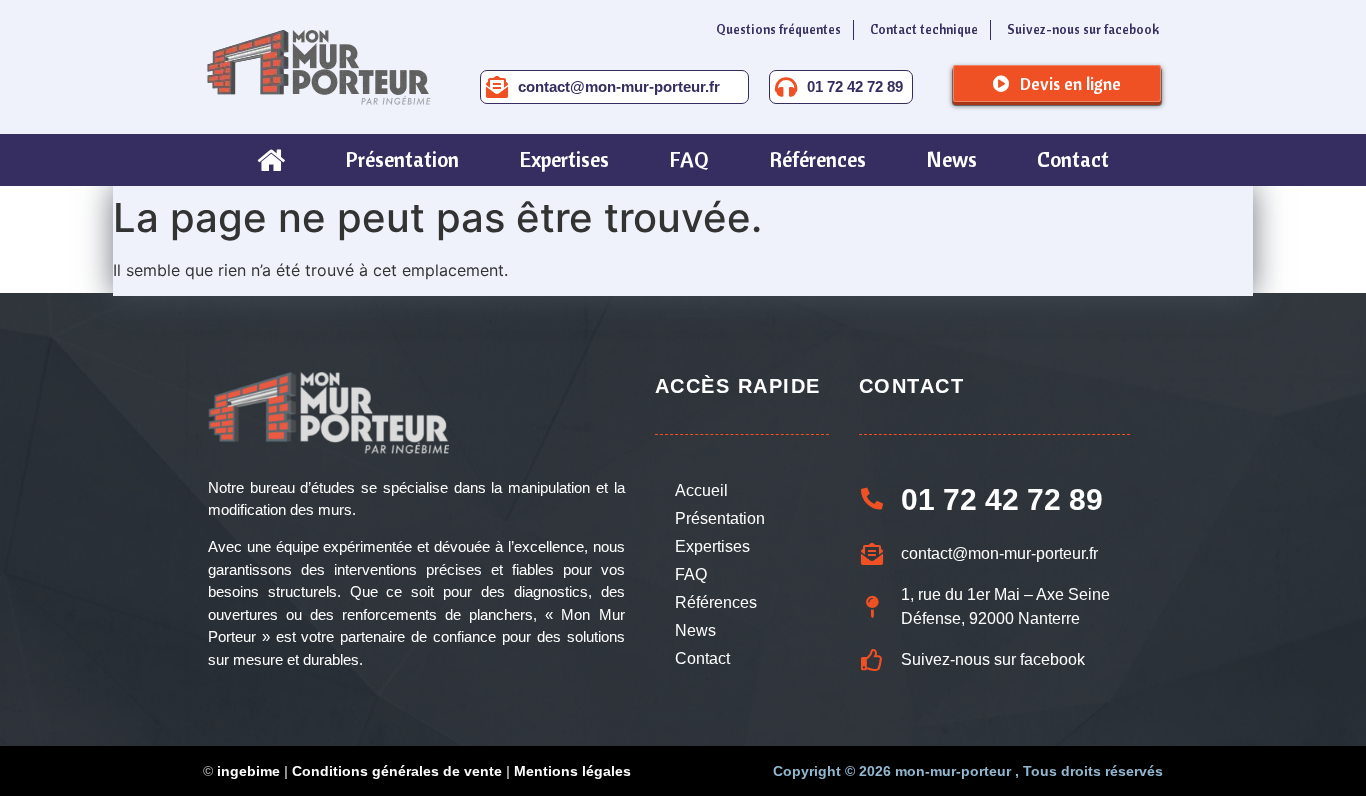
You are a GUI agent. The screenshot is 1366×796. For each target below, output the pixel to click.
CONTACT (912, 386)
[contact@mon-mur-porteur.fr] (497, 87)
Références (716, 602)
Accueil (701, 490)
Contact (702, 658)
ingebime (248, 771)
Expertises (712, 546)
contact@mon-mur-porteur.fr (619, 86)
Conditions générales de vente (397, 771)
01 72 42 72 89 (855, 86)
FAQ (691, 574)
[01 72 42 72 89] (786, 87)
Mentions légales (572, 771)
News (695, 630)
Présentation (720, 518)
